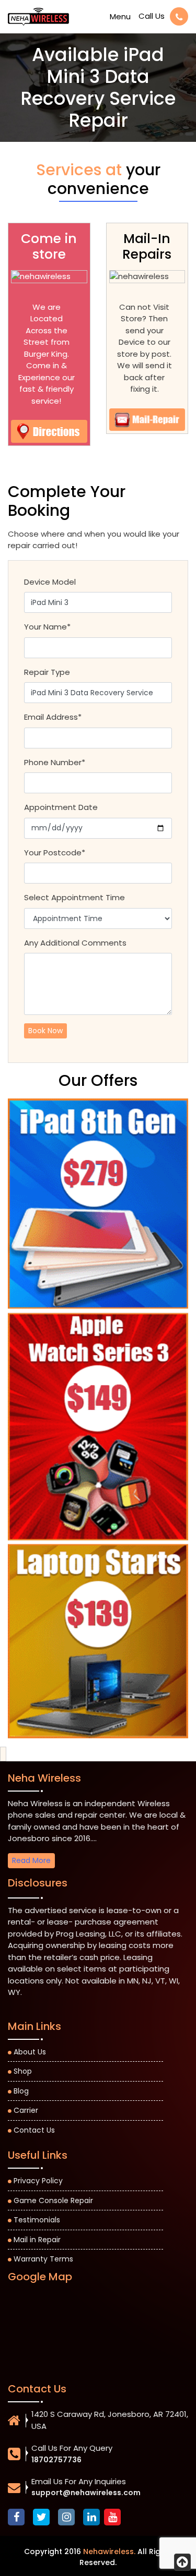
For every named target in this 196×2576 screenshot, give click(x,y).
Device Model (50, 582)
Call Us (152, 16)
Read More (31, 1860)
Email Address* (53, 717)
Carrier (26, 2110)
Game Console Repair (53, 2200)
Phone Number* (55, 762)
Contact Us (34, 2130)
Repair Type (47, 672)
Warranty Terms (43, 2259)
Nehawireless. (109, 2551)
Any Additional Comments (75, 943)
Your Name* (47, 627)
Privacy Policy (38, 2181)
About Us (30, 2052)
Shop (23, 2071)
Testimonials (37, 2220)
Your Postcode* (55, 852)
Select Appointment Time (74, 897)
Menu (120, 16)
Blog (21, 2091)
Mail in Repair (37, 2240)
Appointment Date (61, 807)
